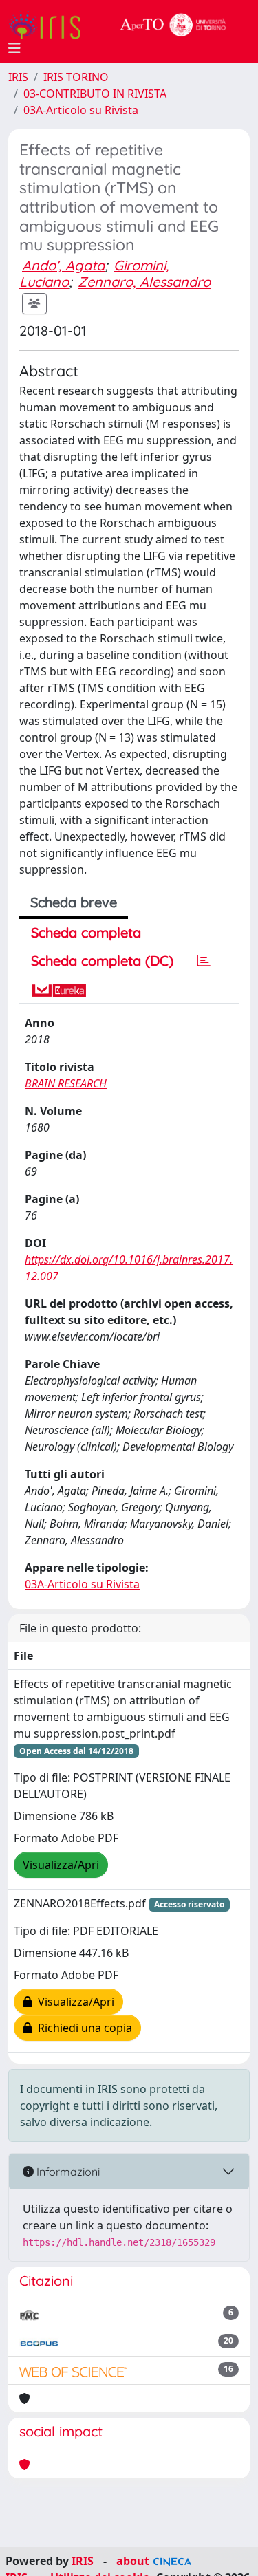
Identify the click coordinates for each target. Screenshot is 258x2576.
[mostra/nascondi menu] (14, 48)
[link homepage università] (173, 25)
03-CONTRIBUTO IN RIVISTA (95, 94)
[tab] (204, 961)
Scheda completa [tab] (86, 932)
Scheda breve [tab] (74, 902)
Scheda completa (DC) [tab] (102, 961)
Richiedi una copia (82, 2028)
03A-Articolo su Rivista (81, 110)
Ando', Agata (63, 265)
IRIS (18, 77)
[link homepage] (50, 25)
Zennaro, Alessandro (144, 282)
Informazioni (67, 2172)
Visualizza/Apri (61, 1865)
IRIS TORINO (76, 77)
